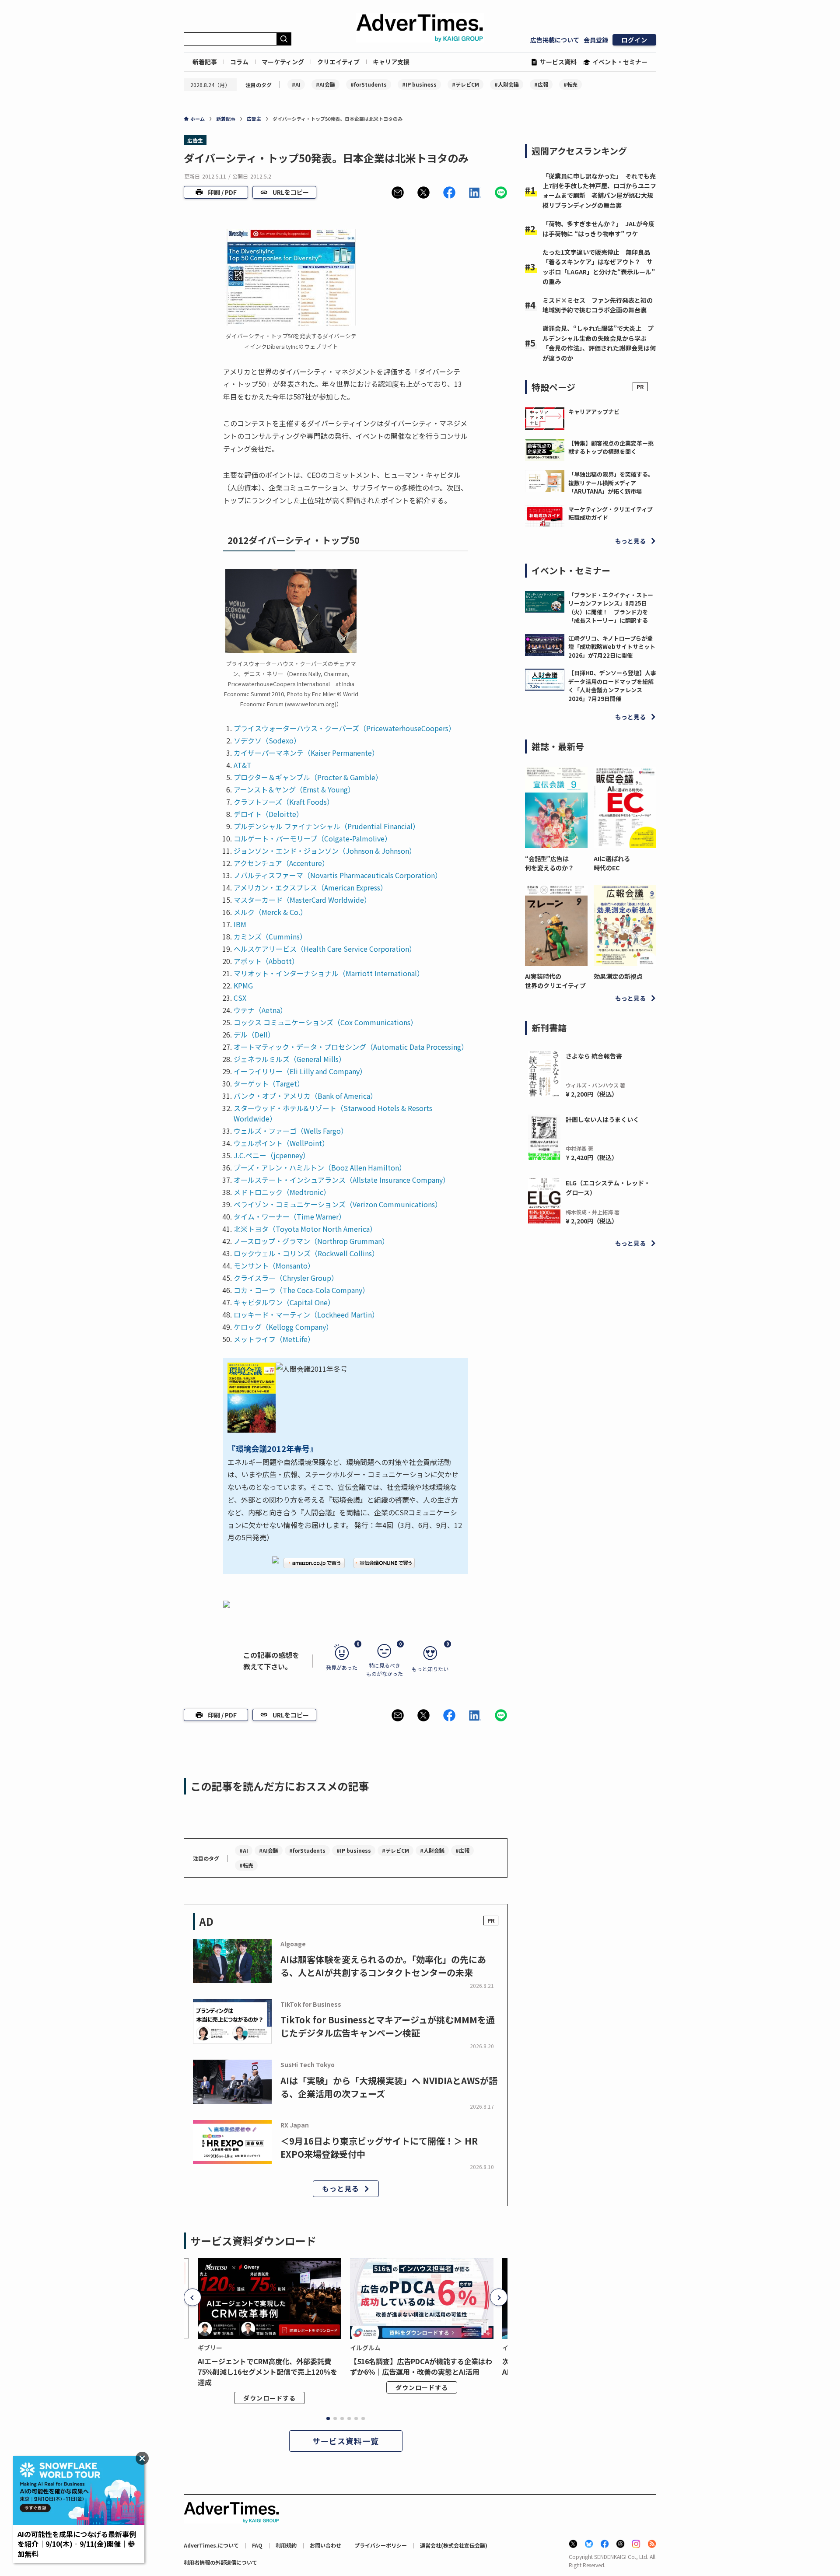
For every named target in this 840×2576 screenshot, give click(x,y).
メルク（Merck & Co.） (270, 912)
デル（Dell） (254, 1034)
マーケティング (283, 62)
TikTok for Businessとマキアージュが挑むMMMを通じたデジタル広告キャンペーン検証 (388, 2026)
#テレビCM (465, 84)
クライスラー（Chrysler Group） (286, 1278)
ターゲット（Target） (269, 1083)
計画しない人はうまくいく (602, 1119)
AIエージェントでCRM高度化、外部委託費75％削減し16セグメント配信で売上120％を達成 (268, 2372)
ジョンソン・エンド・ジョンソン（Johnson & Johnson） (325, 851)
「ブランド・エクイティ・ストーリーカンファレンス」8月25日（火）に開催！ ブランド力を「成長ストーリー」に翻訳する (611, 608)
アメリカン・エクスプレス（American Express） (310, 887)
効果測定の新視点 (618, 976)
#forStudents (369, 84)
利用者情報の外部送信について (220, 2562)
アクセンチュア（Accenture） (281, 863)
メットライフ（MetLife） (274, 1339)
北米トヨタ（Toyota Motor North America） (305, 1229)
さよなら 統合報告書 (594, 1056)
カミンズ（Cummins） (270, 936)
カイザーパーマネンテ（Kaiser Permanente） (306, 753)
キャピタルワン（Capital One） (284, 1302)
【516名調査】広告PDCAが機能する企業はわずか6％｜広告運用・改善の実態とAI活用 (421, 2366)
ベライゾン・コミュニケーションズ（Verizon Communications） (338, 1204)
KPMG (243, 985)
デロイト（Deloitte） (268, 814)
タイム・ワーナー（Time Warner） (290, 1216)
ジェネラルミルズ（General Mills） (290, 1059)
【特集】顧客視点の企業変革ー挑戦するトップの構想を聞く (611, 447)
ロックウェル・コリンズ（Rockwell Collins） (306, 1253)
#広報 (541, 84)
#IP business (419, 84)
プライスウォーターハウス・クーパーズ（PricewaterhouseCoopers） (345, 728)
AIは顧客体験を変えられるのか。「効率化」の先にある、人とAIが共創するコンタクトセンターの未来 (383, 1966)
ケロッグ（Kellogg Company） (283, 1327)
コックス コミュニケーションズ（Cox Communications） (325, 1022)
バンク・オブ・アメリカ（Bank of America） (305, 1096)
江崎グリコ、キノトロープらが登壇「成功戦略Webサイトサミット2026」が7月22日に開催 (612, 647)
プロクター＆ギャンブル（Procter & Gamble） (308, 777)
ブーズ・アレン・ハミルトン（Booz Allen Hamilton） (320, 1167)
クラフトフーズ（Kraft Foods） (284, 802)
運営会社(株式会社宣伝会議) (454, 2545)
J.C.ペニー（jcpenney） (272, 1155)
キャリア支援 (391, 62)
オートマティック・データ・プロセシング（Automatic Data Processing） (351, 1047)
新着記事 (205, 62)
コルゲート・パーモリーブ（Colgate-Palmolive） (313, 838)
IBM (240, 924)
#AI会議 (325, 84)
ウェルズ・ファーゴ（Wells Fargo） (291, 1131)
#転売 (570, 84)
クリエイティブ (338, 62)
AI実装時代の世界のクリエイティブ (555, 981)
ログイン (634, 40)
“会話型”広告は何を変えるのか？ (549, 863)
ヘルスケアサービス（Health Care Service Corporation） (325, 949)
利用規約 (286, 2545)
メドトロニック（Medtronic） (282, 1192)
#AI (296, 84)
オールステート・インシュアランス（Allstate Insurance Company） (342, 1180)
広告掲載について (555, 40)
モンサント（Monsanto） (274, 1265)
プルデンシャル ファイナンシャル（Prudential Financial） (327, 826)
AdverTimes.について (211, 2545)
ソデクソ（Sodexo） (267, 740)
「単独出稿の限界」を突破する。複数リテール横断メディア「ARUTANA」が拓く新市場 (611, 483)
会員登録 (596, 40)
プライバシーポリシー (381, 2545)
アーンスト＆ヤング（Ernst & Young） (294, 789)
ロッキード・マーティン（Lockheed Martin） (306, 1314)
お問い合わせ (325, 2545)
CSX (240, 998)
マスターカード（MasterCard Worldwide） (302, 900)
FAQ (257, 2545)
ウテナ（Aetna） (260, 1010)
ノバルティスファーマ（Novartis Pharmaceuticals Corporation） (338, 875)
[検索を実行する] (284, 39)
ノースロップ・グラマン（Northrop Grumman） (311, 1241)
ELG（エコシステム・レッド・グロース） (608, 1188)
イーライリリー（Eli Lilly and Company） (300, 1071)
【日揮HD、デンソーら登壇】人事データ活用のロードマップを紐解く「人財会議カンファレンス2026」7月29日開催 (612, 686)
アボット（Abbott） (266, 961)
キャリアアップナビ (594, 412)
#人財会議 (507, 84)
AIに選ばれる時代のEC (612, 863)
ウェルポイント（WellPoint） (281, 1143)
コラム (239, 62)
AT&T (243, 765)
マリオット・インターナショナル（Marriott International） (329, 973)
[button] (398, 193)
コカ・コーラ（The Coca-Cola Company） (301, 1290)
